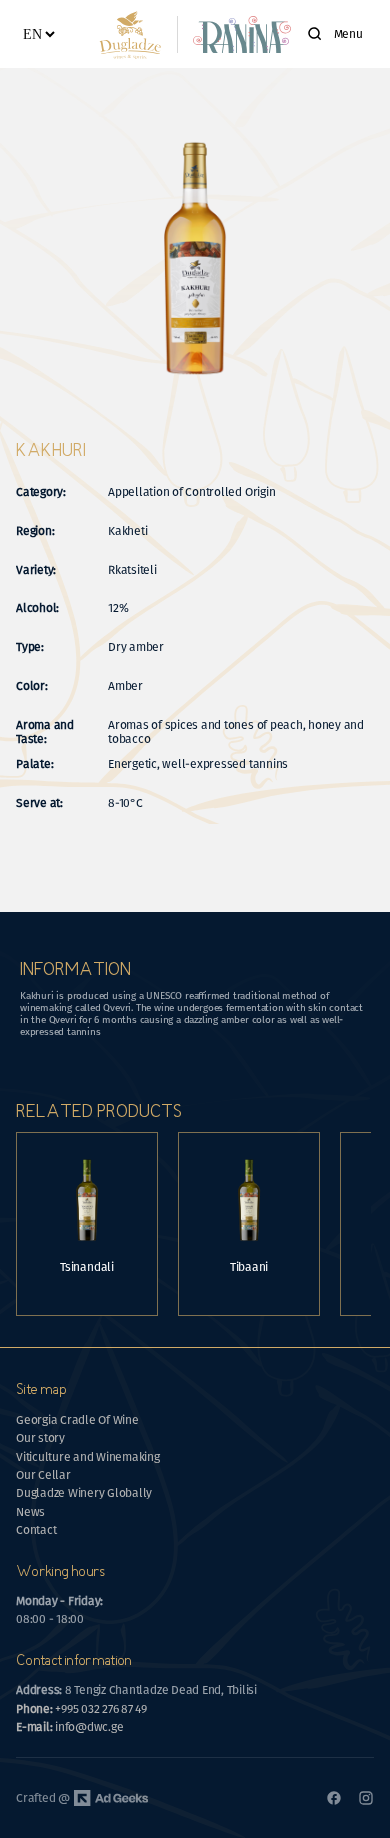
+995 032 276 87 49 (81, 1709)
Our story (40, 1438)
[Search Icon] (315, 34)
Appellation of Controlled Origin (193, 492)
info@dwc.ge (69, 1727)
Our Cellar (43, 1475)
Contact (36, 1530)
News (30, 1512)
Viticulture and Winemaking (88, 1457)
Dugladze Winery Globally (84, 1493)
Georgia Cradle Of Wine (77, 1420)
